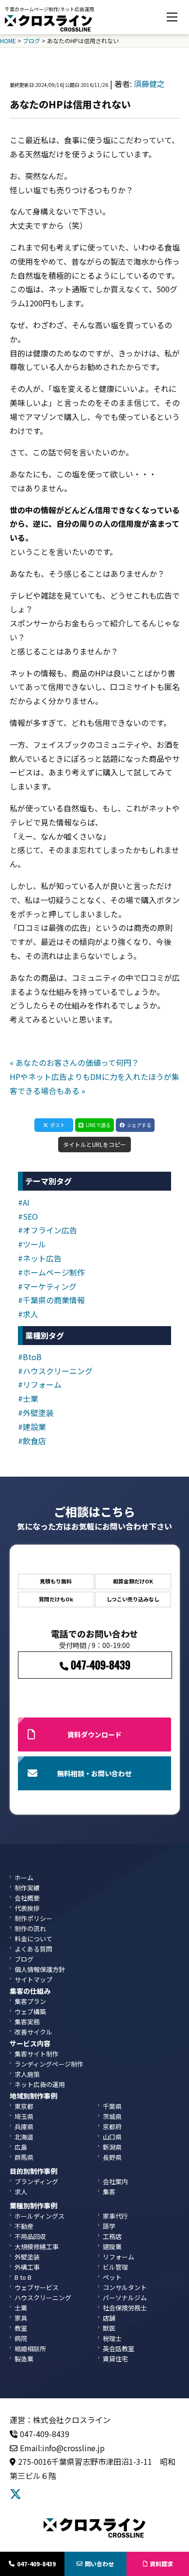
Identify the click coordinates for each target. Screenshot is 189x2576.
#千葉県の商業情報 (51, 1300)
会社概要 (27, 1898)
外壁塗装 (27, 2257)
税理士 (112, 2338)
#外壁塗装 (36, 1413)
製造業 (24, 2359)
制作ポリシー (33, 1918)
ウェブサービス (37, 2287)
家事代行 (115, 2216)
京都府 (112, 2127)
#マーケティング (47, 1286)
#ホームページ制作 (51, 1272)
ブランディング (36, 2181)
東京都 (24, 2106)
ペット (112, 2277)
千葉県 (112, 2106)
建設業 (112, 2247)
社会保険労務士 (125, 2308)
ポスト (58, 1125)
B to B (23, 2277)
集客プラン (30, 2001)
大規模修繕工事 (37, 2247)
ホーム (24, 1877)
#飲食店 (32, 1441)
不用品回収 (30, 2236)
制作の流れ (30, 1928)
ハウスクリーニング (43, 2298)
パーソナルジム (125, 2298)
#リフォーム (40, 1384)
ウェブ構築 (30, 2012)
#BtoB (30, 1357)
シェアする (139, 1125)
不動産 (24, 2226)
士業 (21, 2308)
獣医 (109, 2328)
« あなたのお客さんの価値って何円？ (74, 1062)
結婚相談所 (30, 2349)
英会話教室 (118, 2349)
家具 (21, 2318)
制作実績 (27, 1888)
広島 (21, 2147)
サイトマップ (33, 1979)
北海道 (24, 2137)
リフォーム (118, 2257)
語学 (109, 2226)
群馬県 (24, 2157)
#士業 (28, 1398)
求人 (21, 2192)
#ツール (32, 1244)
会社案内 (115, 2181)
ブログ (24, 1959)
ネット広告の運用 (40, 2084)
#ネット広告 (40, 1258)
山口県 (112, 2137)
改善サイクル (33, 2032)
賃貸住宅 (115, 2359)
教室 (21, 2328)
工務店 (112, 2236)
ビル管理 (115, 2267)
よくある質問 (33, 1949)
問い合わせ (99, 2564)
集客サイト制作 (37, 2054)
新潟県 (112, 2147)
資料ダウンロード (94, 1734)
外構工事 (27, 2267)
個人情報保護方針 (40, 1969)
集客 (109, 2192)
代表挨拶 (27, 1908)
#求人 (28, 1314)
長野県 (112, 2157)
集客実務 (27, 2022)
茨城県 (112, 2116)
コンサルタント (125, 2287)
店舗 (109, 2318)
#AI (24, 1202)
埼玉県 (24, 2116)
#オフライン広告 (47, 1230)
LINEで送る (98, 1125)
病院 (21, 2338)
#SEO (28, 1216)
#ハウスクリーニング (55, 1371)
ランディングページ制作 (49, 2064)
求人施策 (27, 2074)
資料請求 (161, 2564)
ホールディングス (39, 2216)
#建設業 (32, 1427)
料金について (33, 1939)
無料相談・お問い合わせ (94, 1773)
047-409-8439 (36, 2564)
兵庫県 (24, 2127)
